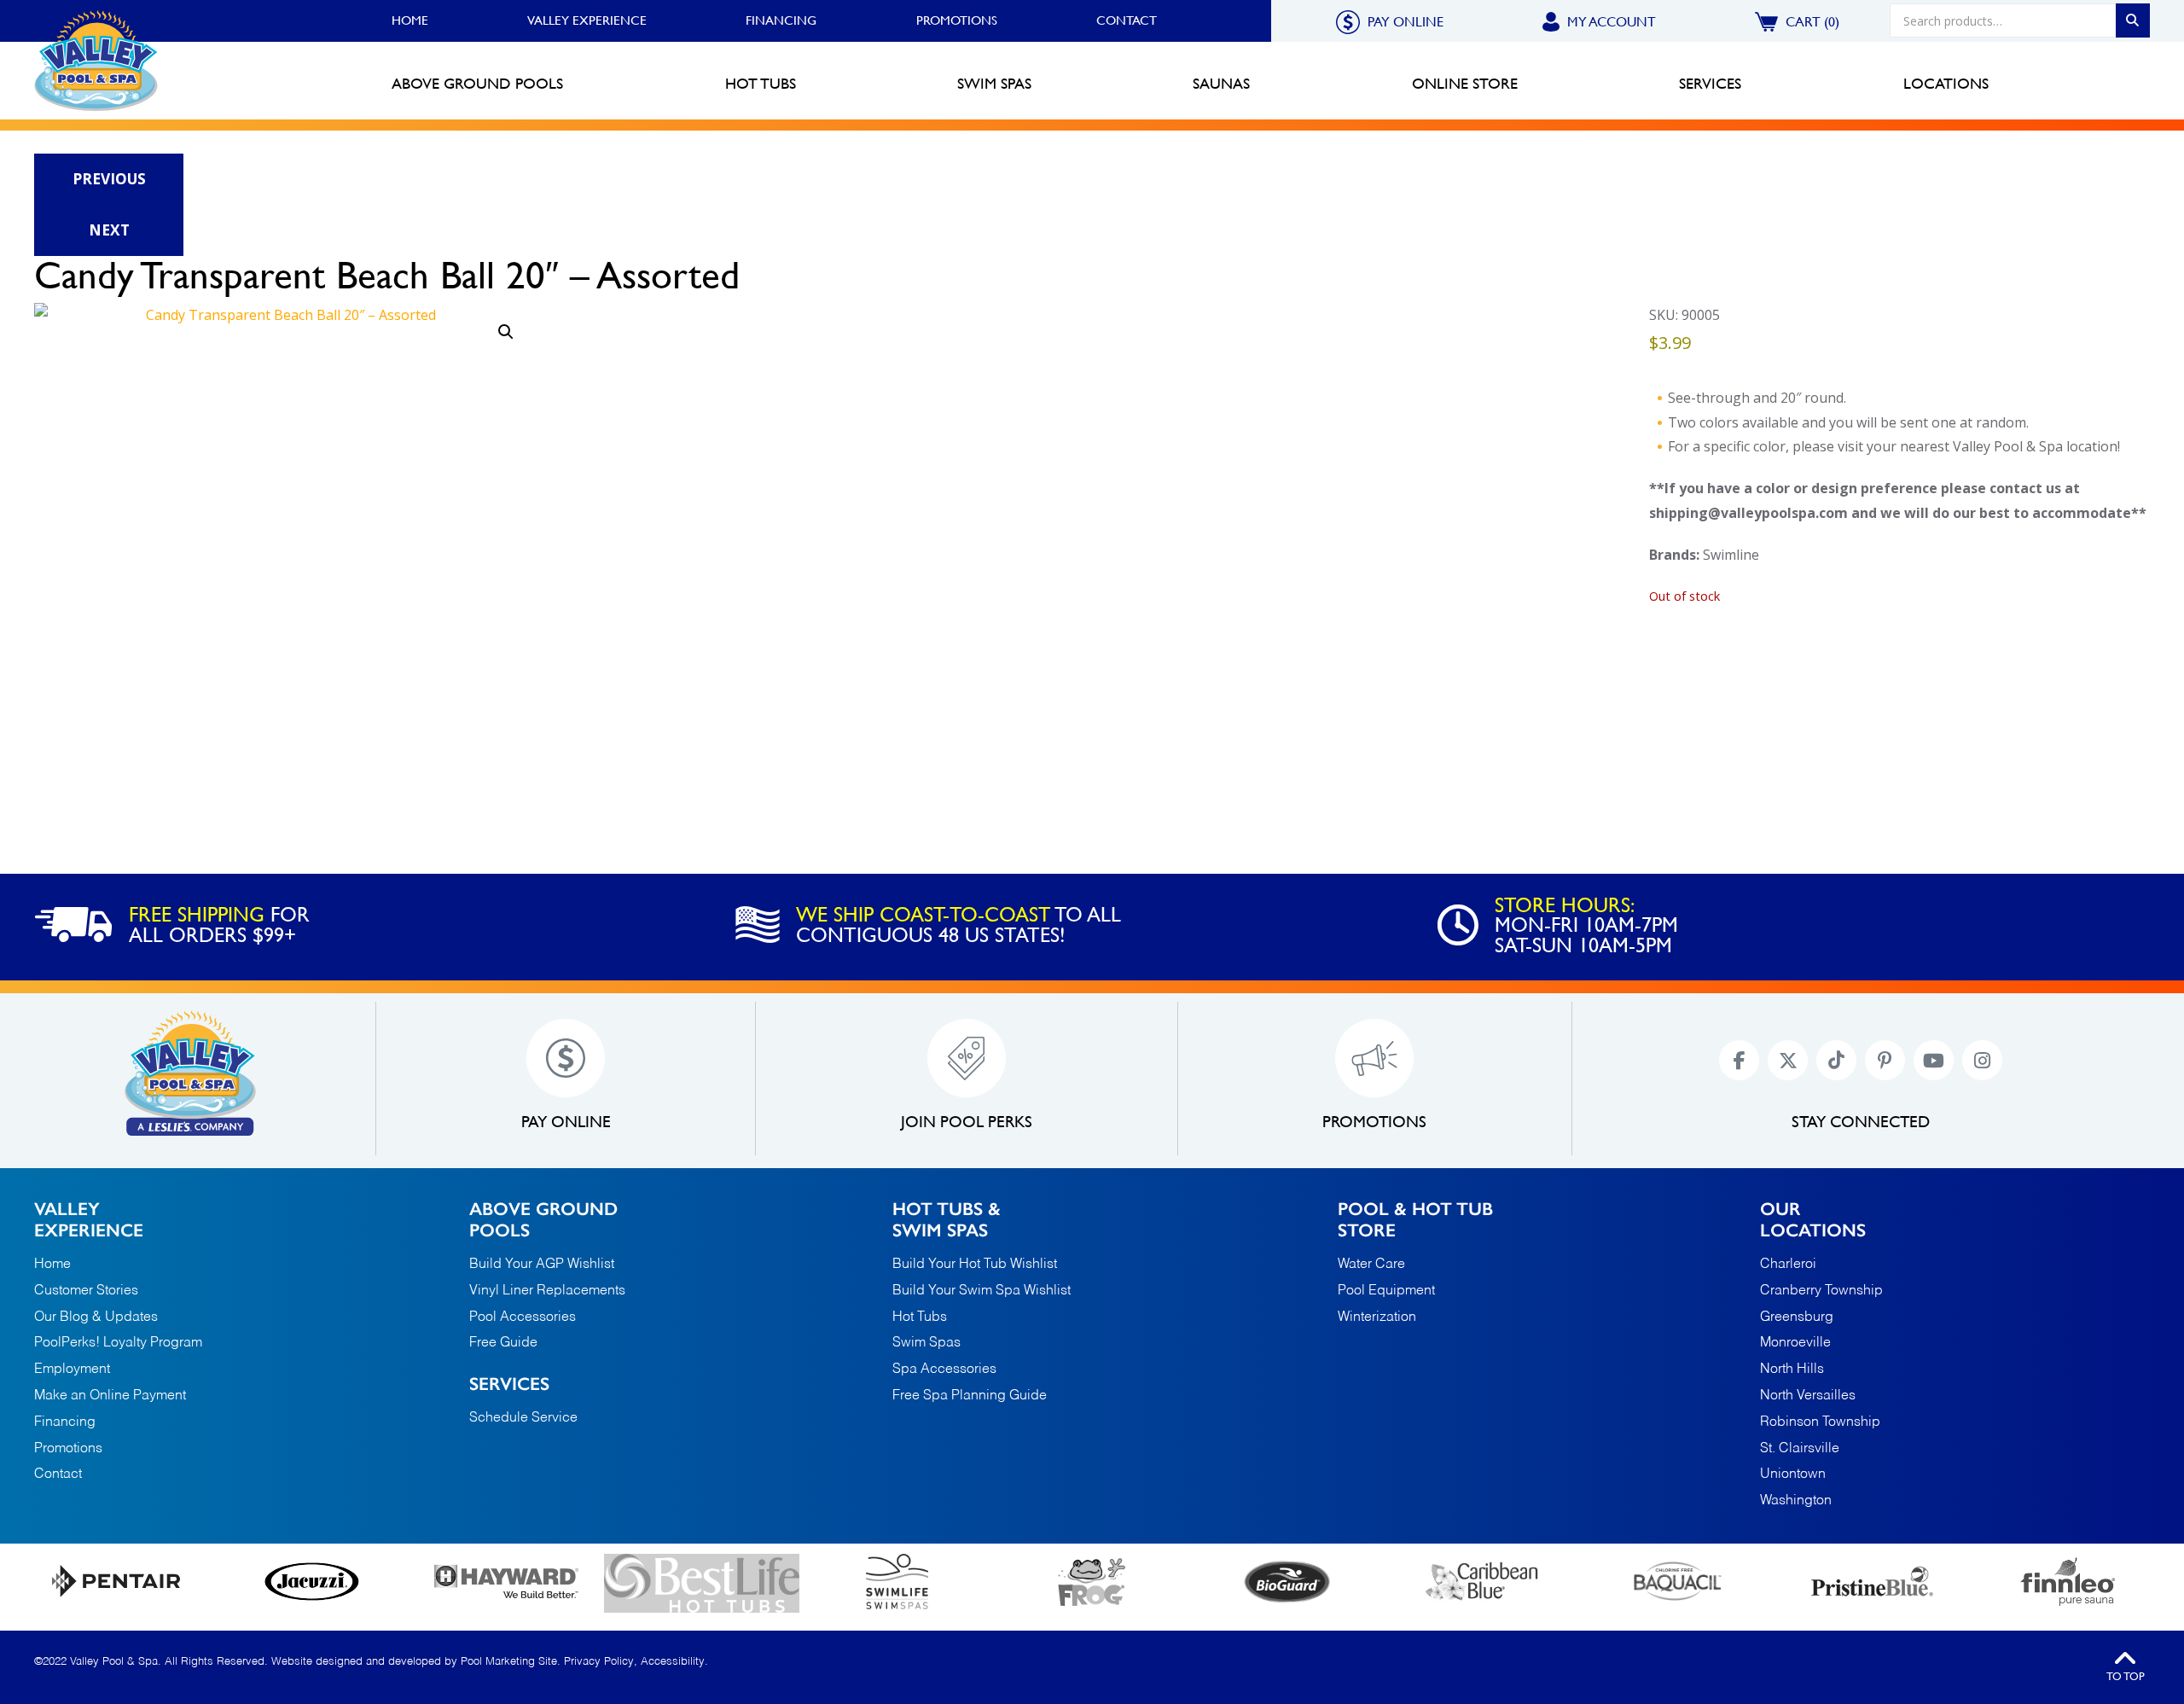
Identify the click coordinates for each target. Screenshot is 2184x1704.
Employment (72, 1370)
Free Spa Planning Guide (970, 1396)
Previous (109, 179)
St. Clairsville (1800, 1449)
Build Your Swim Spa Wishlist (982, 1291)
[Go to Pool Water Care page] (1092, 1582)
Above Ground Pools (543, 1219)
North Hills (1792, 1370)
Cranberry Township (1821, 1291)
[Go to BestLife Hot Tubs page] (702, 1583)
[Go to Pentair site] (116, 1581)
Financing (781, 20)
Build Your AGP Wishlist (542, 1265)
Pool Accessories (523, 1317)
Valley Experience (587, 20)
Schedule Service (523, 1418)
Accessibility (673, 1662)
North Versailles (1808, 1396)
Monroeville (1795, 1343)
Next (109, 230)
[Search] (2133, 20)
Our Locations (1813, 1219)
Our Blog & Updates (96, 1317)
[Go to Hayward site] (506, 1581)
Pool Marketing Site (509, 1662)
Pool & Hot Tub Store (1415, 1219)
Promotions (957, 20)
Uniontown (1793, 1475)
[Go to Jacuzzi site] (312, 1582)
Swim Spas (926, 1343)
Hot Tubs (920, 1317)
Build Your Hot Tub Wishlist (975, 1265)
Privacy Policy (599, 1662)
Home (410, 20)
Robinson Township (1820, 1423)
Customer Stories (86, 1291)
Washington (1796, 1501)
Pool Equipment (1386, 1291)
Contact (1127, 20)
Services (509, 1384)
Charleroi (1788, 1265)
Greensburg (1797, 1318)
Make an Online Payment (110, 1396)
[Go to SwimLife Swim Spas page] (897, 1582)
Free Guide (503, 1343)
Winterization (1377, 1317)
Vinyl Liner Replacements (547, 1291)
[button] (506, 332)
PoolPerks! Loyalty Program (118, 1343)
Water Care (1371, 1265)
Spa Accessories (944, 1370)
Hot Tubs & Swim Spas (947, 1219)
